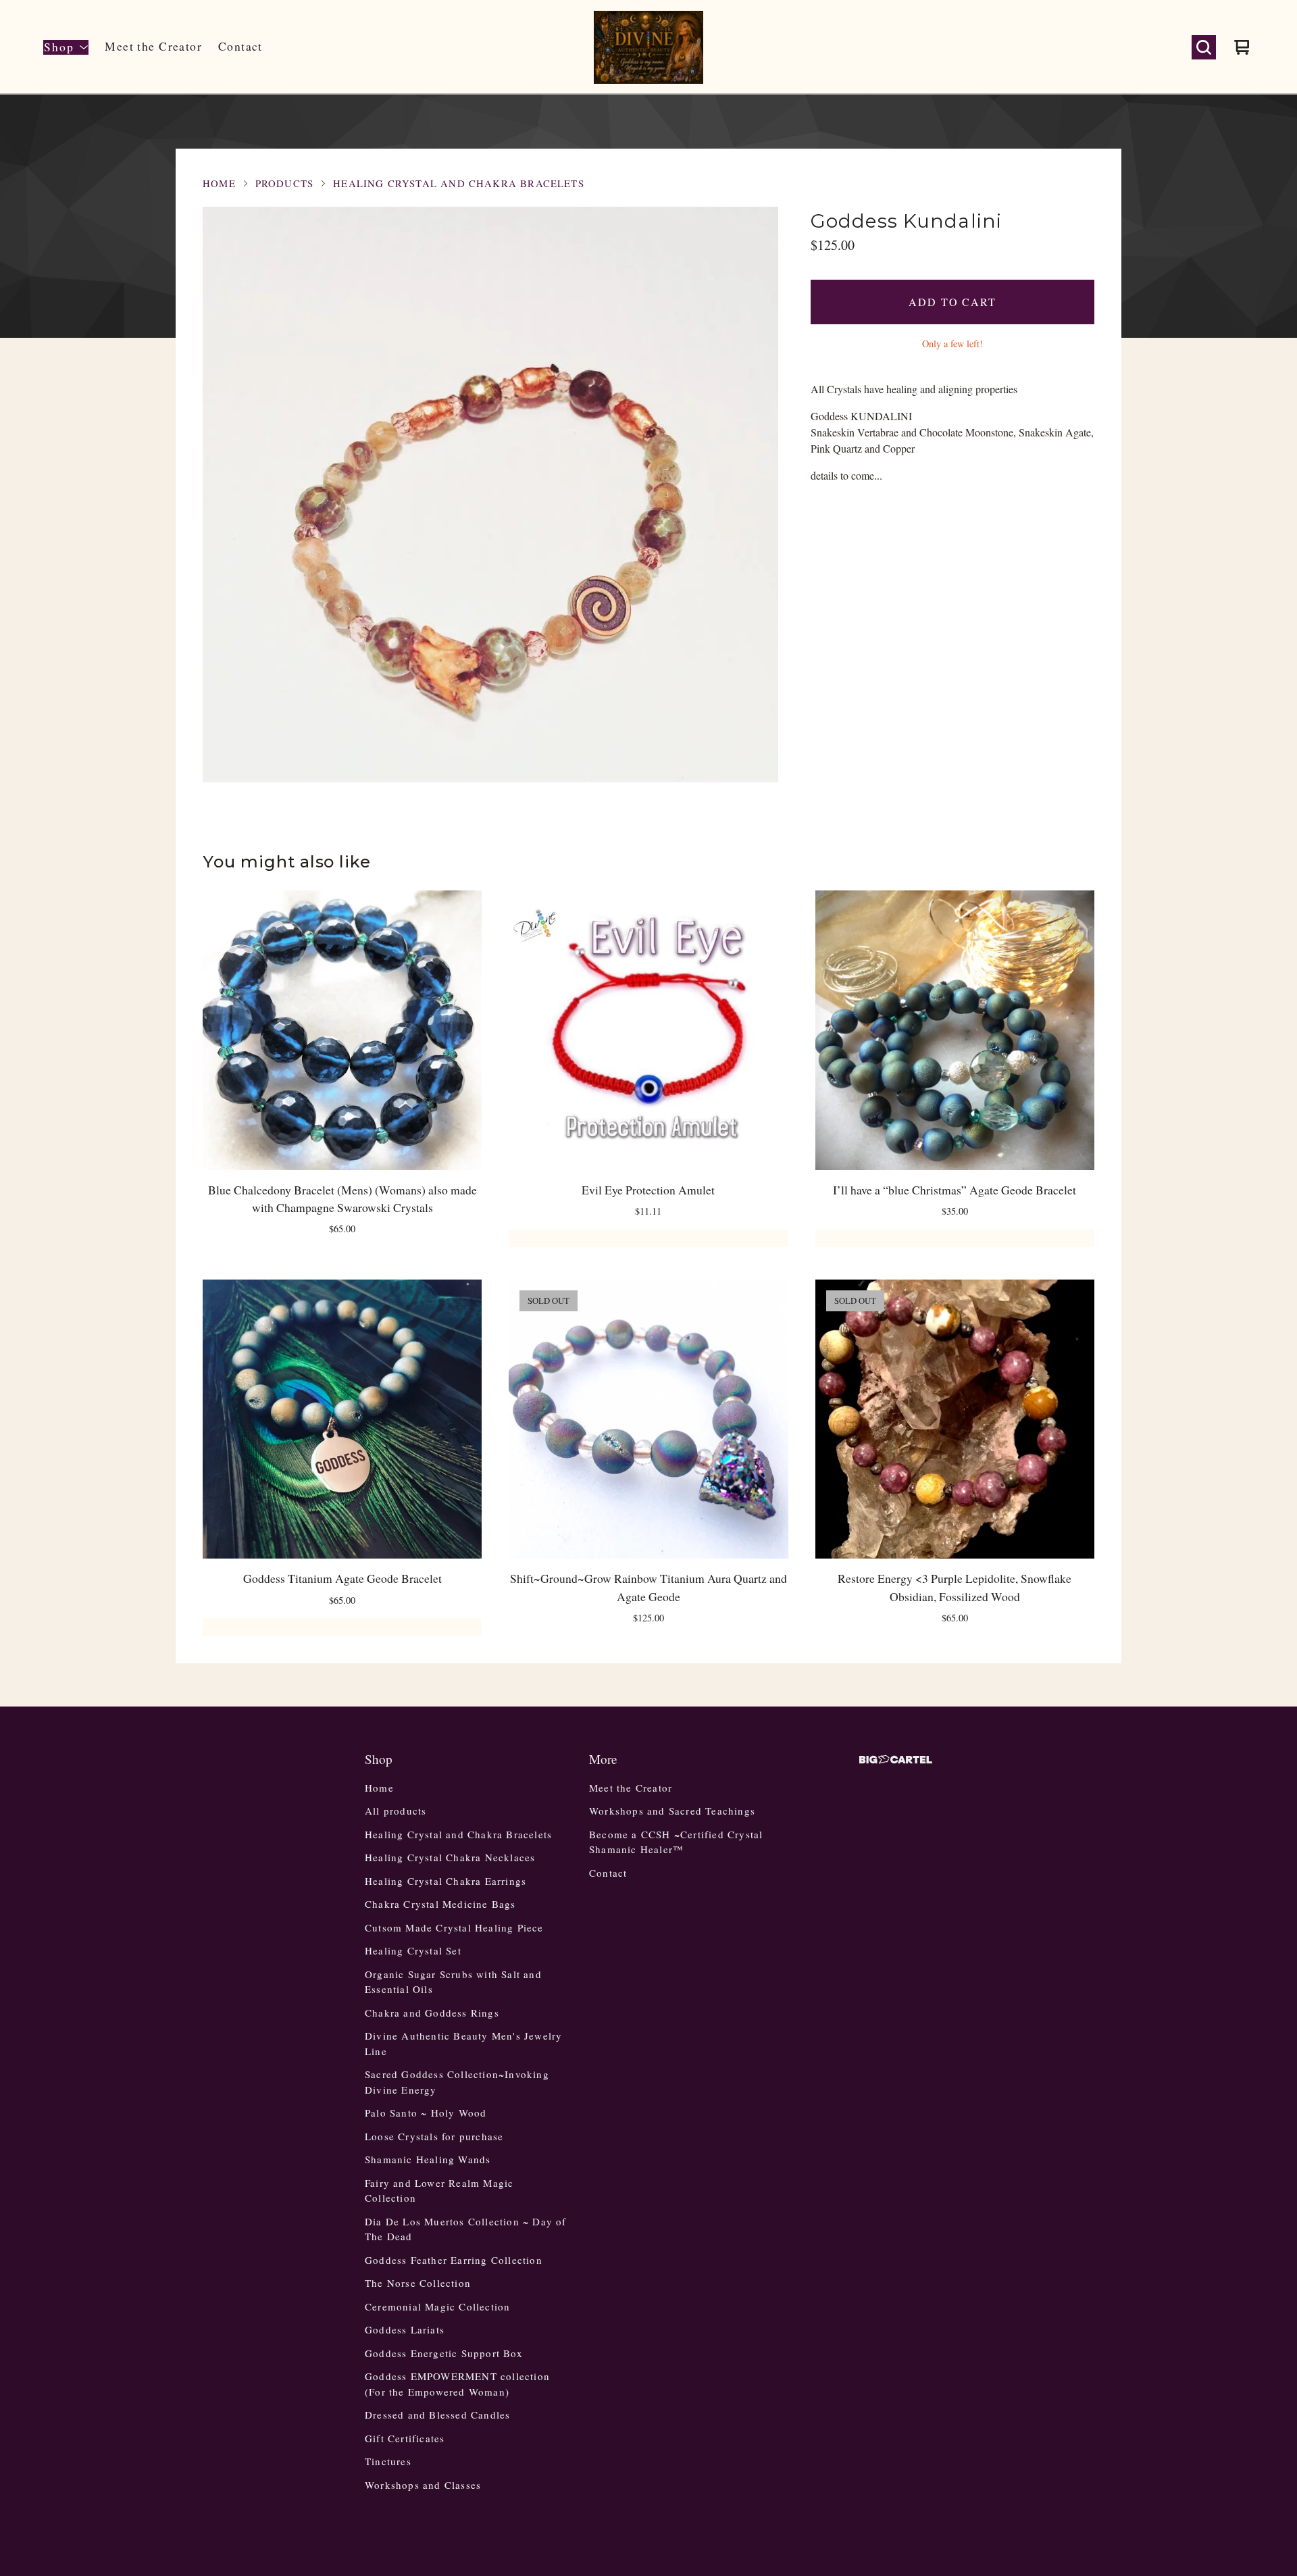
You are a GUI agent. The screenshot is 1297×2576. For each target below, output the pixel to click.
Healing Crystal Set (413, 1950)
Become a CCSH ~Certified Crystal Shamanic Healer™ (676, 1842)
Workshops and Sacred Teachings (672, 1811)
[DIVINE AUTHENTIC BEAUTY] (648, 47)
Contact (240, 46)
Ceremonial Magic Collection (437, 2306)
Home (219, 183)
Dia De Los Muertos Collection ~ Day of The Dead (466, 2229)
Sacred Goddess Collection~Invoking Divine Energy (457, 2082)
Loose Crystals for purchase (434, 2136)
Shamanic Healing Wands (428, 2159)
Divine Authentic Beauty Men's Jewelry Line (463, 2043)
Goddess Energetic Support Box (444, 2353)
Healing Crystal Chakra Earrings (446, 1881)
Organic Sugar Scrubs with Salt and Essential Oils (453, 1982)
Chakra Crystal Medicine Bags (440, 1904)
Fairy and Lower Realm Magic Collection (439, 2191)
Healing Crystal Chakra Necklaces (450, 1857)
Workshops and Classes (423, 2485)
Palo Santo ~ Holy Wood (426, 2113)
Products (284, 183)
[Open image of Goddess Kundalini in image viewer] (490, 495)
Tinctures (388, 2461)
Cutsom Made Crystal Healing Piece (454, 1927)
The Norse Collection (418, 2283)
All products (396, 1811)
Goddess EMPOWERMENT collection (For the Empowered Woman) (457, 2384)
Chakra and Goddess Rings (432, 2013)
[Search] (1204, 47)
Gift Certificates (405, 2438)
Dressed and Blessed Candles (437, 2415)
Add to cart (952, 302)
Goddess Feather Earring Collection (454, 2260)
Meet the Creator (153, 46)
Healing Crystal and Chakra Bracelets (459, 183)
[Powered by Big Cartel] (896, 1760)
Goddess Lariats (405, 2329)
